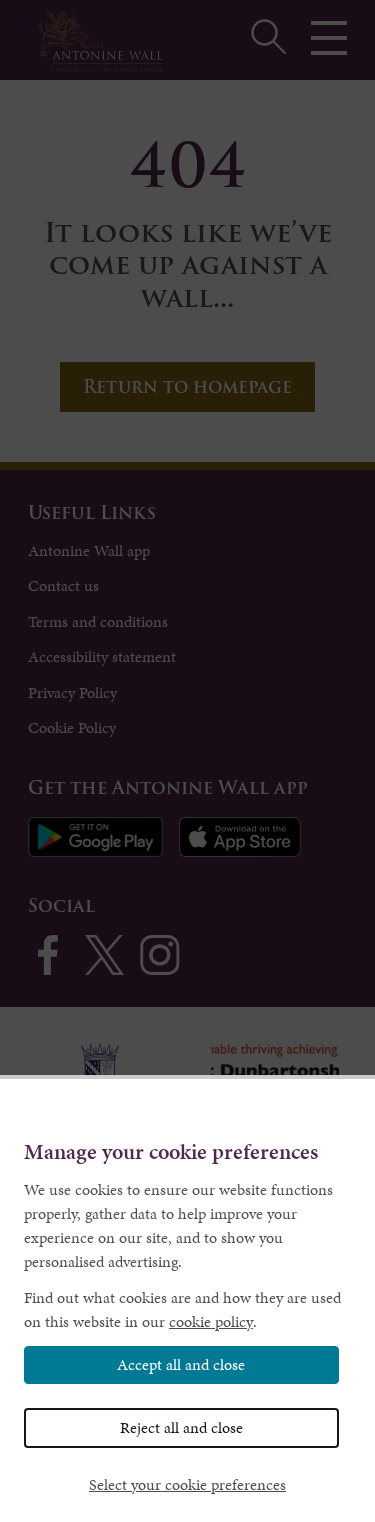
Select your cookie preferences (187, 1484)
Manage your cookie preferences (171, 1152)
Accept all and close (181, 1364)
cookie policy (211, 1321)
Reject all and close (181, 1427)
